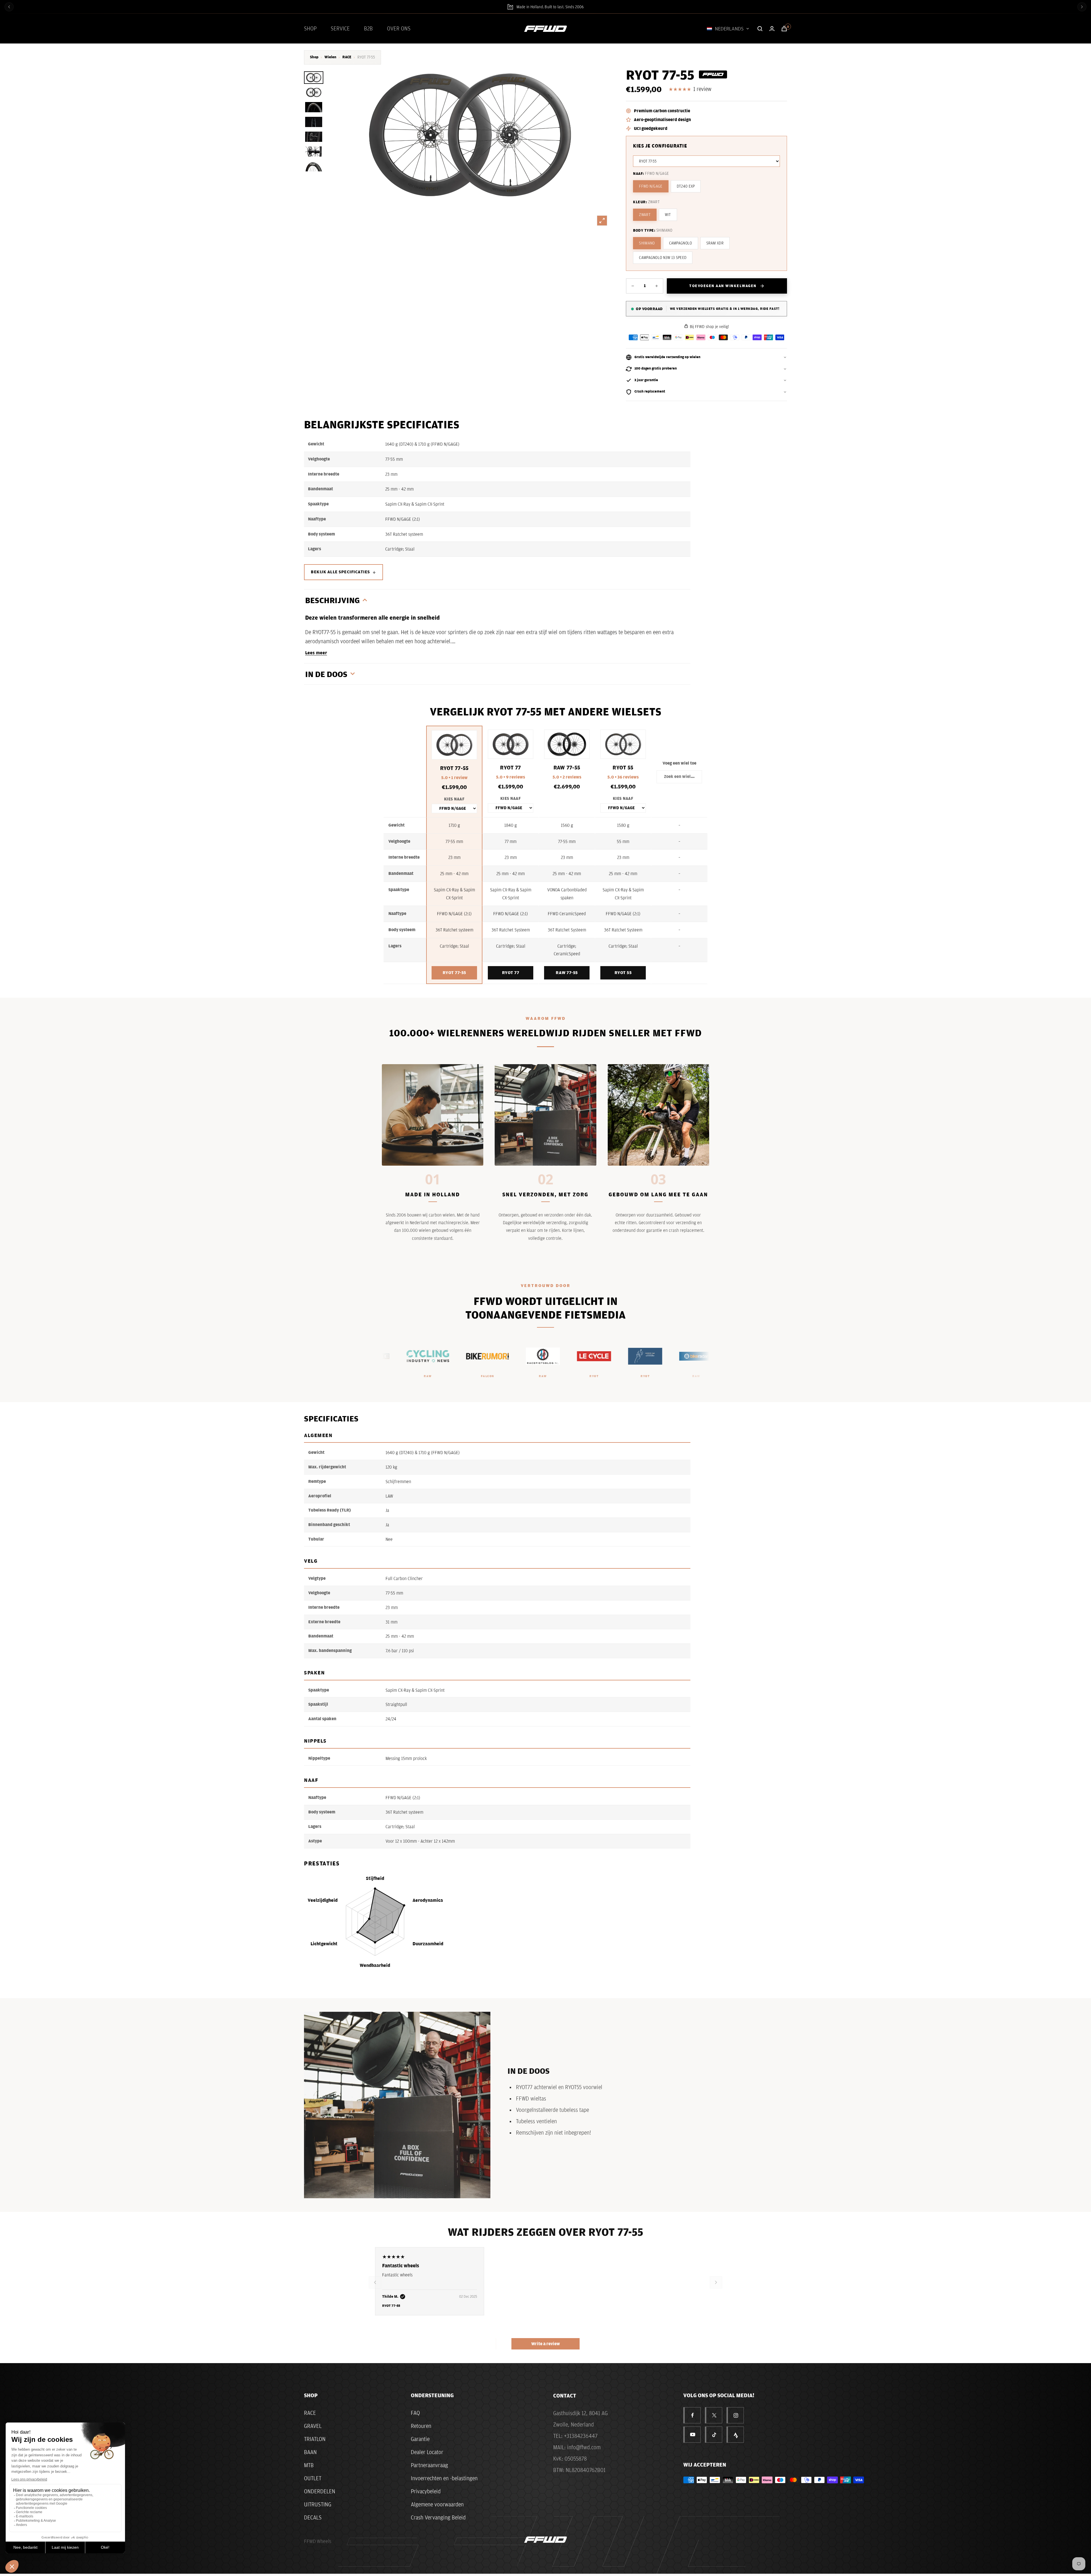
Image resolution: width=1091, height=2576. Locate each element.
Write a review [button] (546, 2344)
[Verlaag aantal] (633, 286)
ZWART (645, 215)
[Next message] (1082, 7)
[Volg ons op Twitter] (714, 2415)
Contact (565, 2396)
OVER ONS (399, 28)
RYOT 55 (623, 973)
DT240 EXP (686, 186)
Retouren (421, 2426)
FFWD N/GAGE (651, 186)
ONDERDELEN (320, 2491)
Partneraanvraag (429, 2465)
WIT (668, 215)
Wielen (330, 57)
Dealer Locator (427, 2452)
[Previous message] (9, 7)
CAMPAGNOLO (681, 243)
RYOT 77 (511, 973)
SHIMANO (647, 243)
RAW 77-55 (567, 973)
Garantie (420, 2439)
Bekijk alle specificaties (340, 572)
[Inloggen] (772, 29)
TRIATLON (315, 2439)
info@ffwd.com (584, 2447)
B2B (368, 28)
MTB (309, 2465)
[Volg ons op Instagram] (736, 2415)
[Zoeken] (760, 29)
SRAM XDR (715, 243)
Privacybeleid (426, 2491)
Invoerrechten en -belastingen (444, 2478)
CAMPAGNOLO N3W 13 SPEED (663, 258)
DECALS (313, 2517)
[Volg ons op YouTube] (693, 2435)
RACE (347, 57)
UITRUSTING (318, 2504)
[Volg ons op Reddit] (736, 2435)
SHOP (310, 28)
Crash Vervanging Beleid (438, 2517)
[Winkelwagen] (784, 29)
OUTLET (313, 2478)
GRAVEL (313, 2426)
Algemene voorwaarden (437, 2504)
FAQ (415, 2413)
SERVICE (340, 28)
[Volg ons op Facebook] (693, 2415)
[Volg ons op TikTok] (714, 2435)
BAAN (310, 2452)
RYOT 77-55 (454, 973)
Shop (314, 57)
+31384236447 (581, 2436)
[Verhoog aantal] (657, 286)
